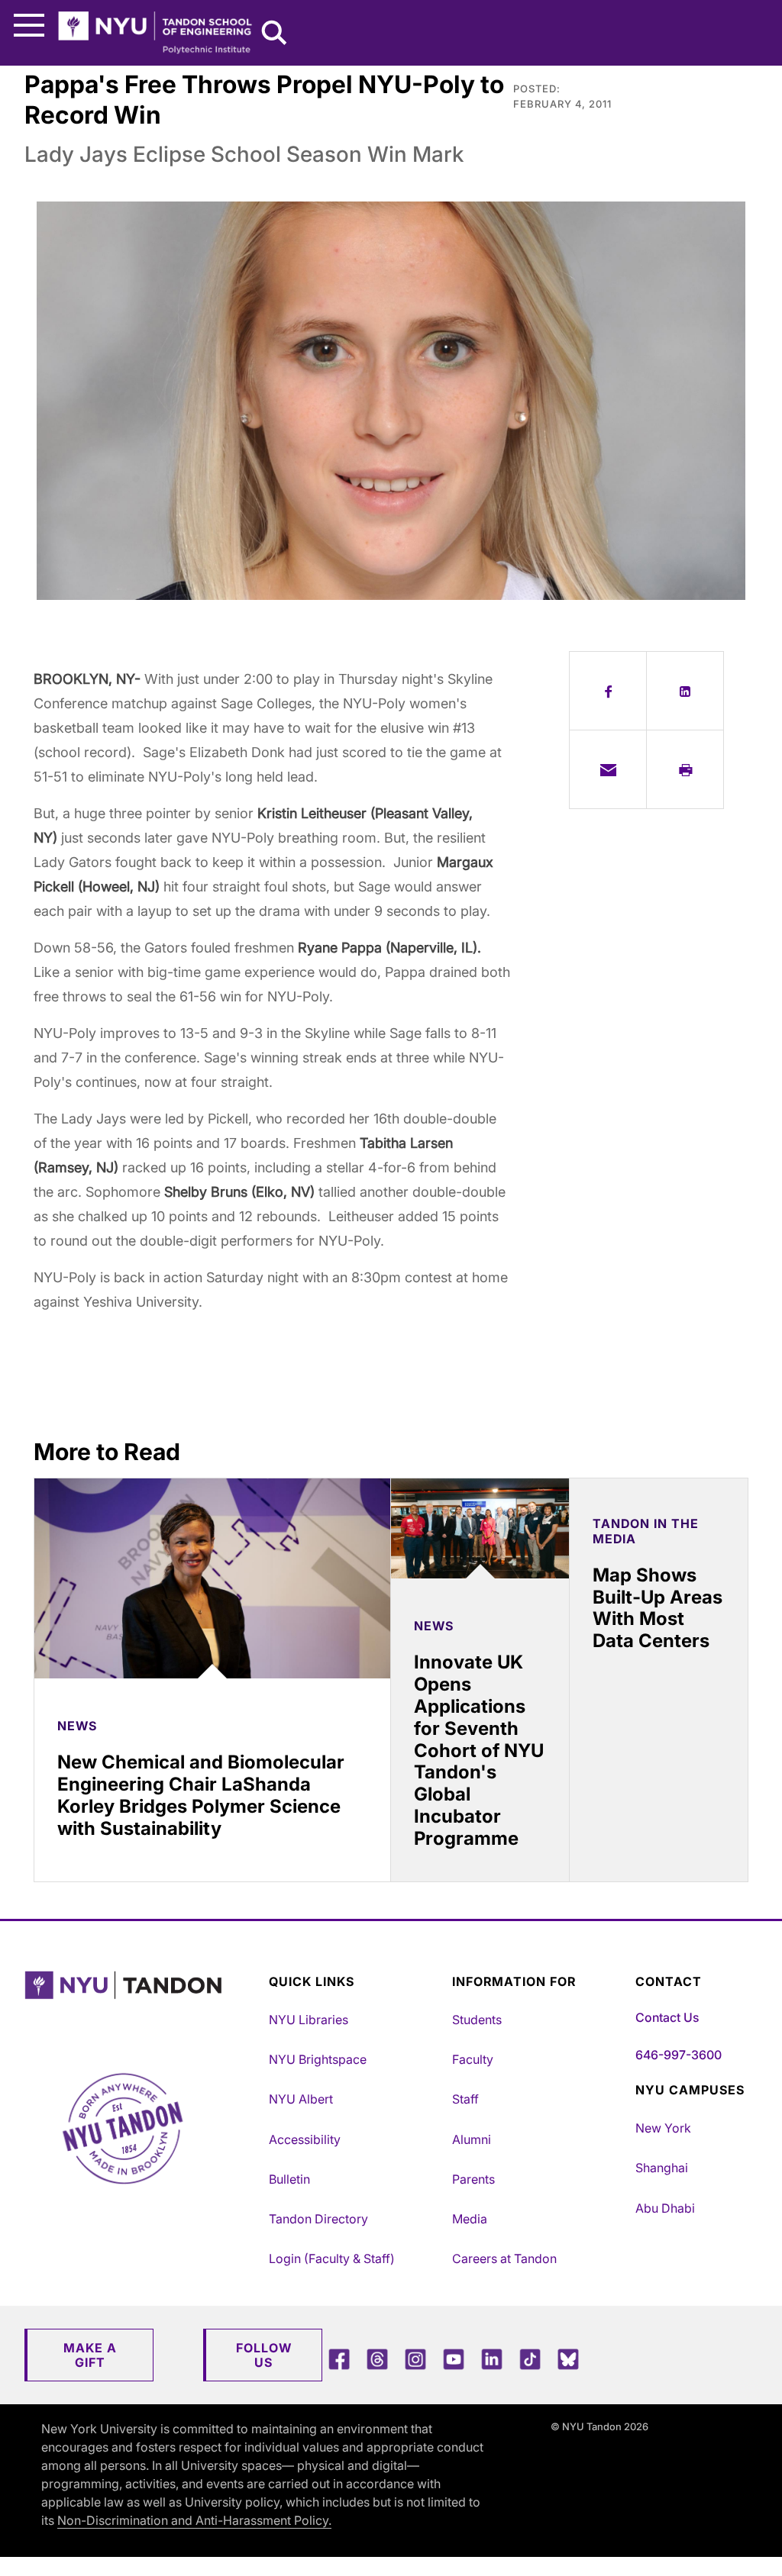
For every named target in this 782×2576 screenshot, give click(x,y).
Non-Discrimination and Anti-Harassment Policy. (194, 2520)
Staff (465, 2099)
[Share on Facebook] (608, 691)
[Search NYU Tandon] (275, 34)
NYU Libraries (309, 2020)
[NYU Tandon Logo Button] (143, 2005)
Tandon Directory (318, 2219)
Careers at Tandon (504, 2258)
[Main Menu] (29, 26)
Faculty (473, 2059)
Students (477, 2020)
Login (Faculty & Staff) (332, 2258)
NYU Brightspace (318, 2059)
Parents (473, 2179)
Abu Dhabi (665, 2208)
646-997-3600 (679, 2055)
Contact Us (667, 2017)
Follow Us (264, 2355)
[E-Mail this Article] (608, 769)
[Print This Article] (685, 769)
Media (470, 2219)
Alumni (472, 2139)
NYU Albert (301, 2099)
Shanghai (662, 2168)
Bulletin (289, 2179)
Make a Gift (90, 2355)
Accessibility (305, 2139)
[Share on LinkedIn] (685, 691)
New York (663, 2128)
